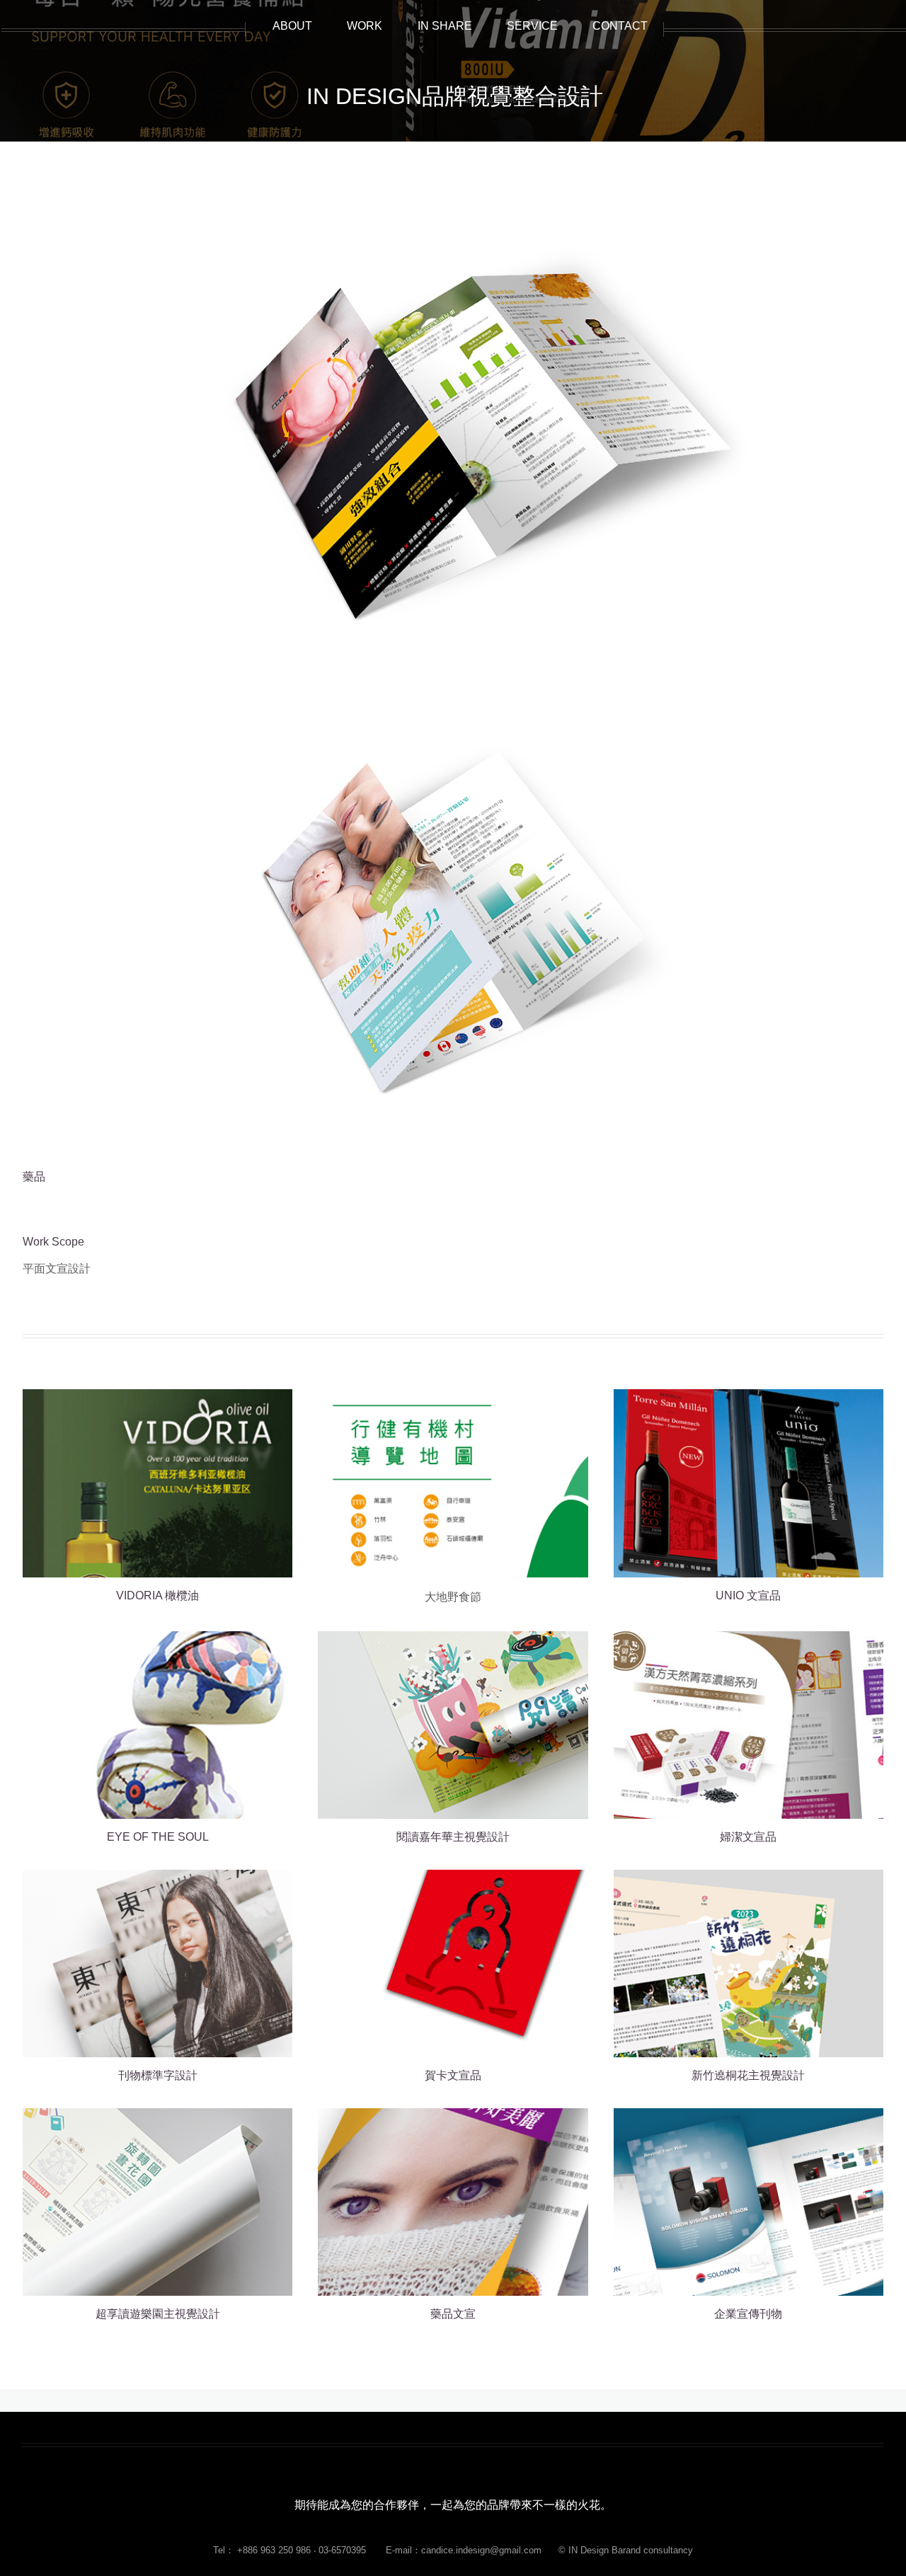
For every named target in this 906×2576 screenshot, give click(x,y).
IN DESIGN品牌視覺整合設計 (455, 96)
